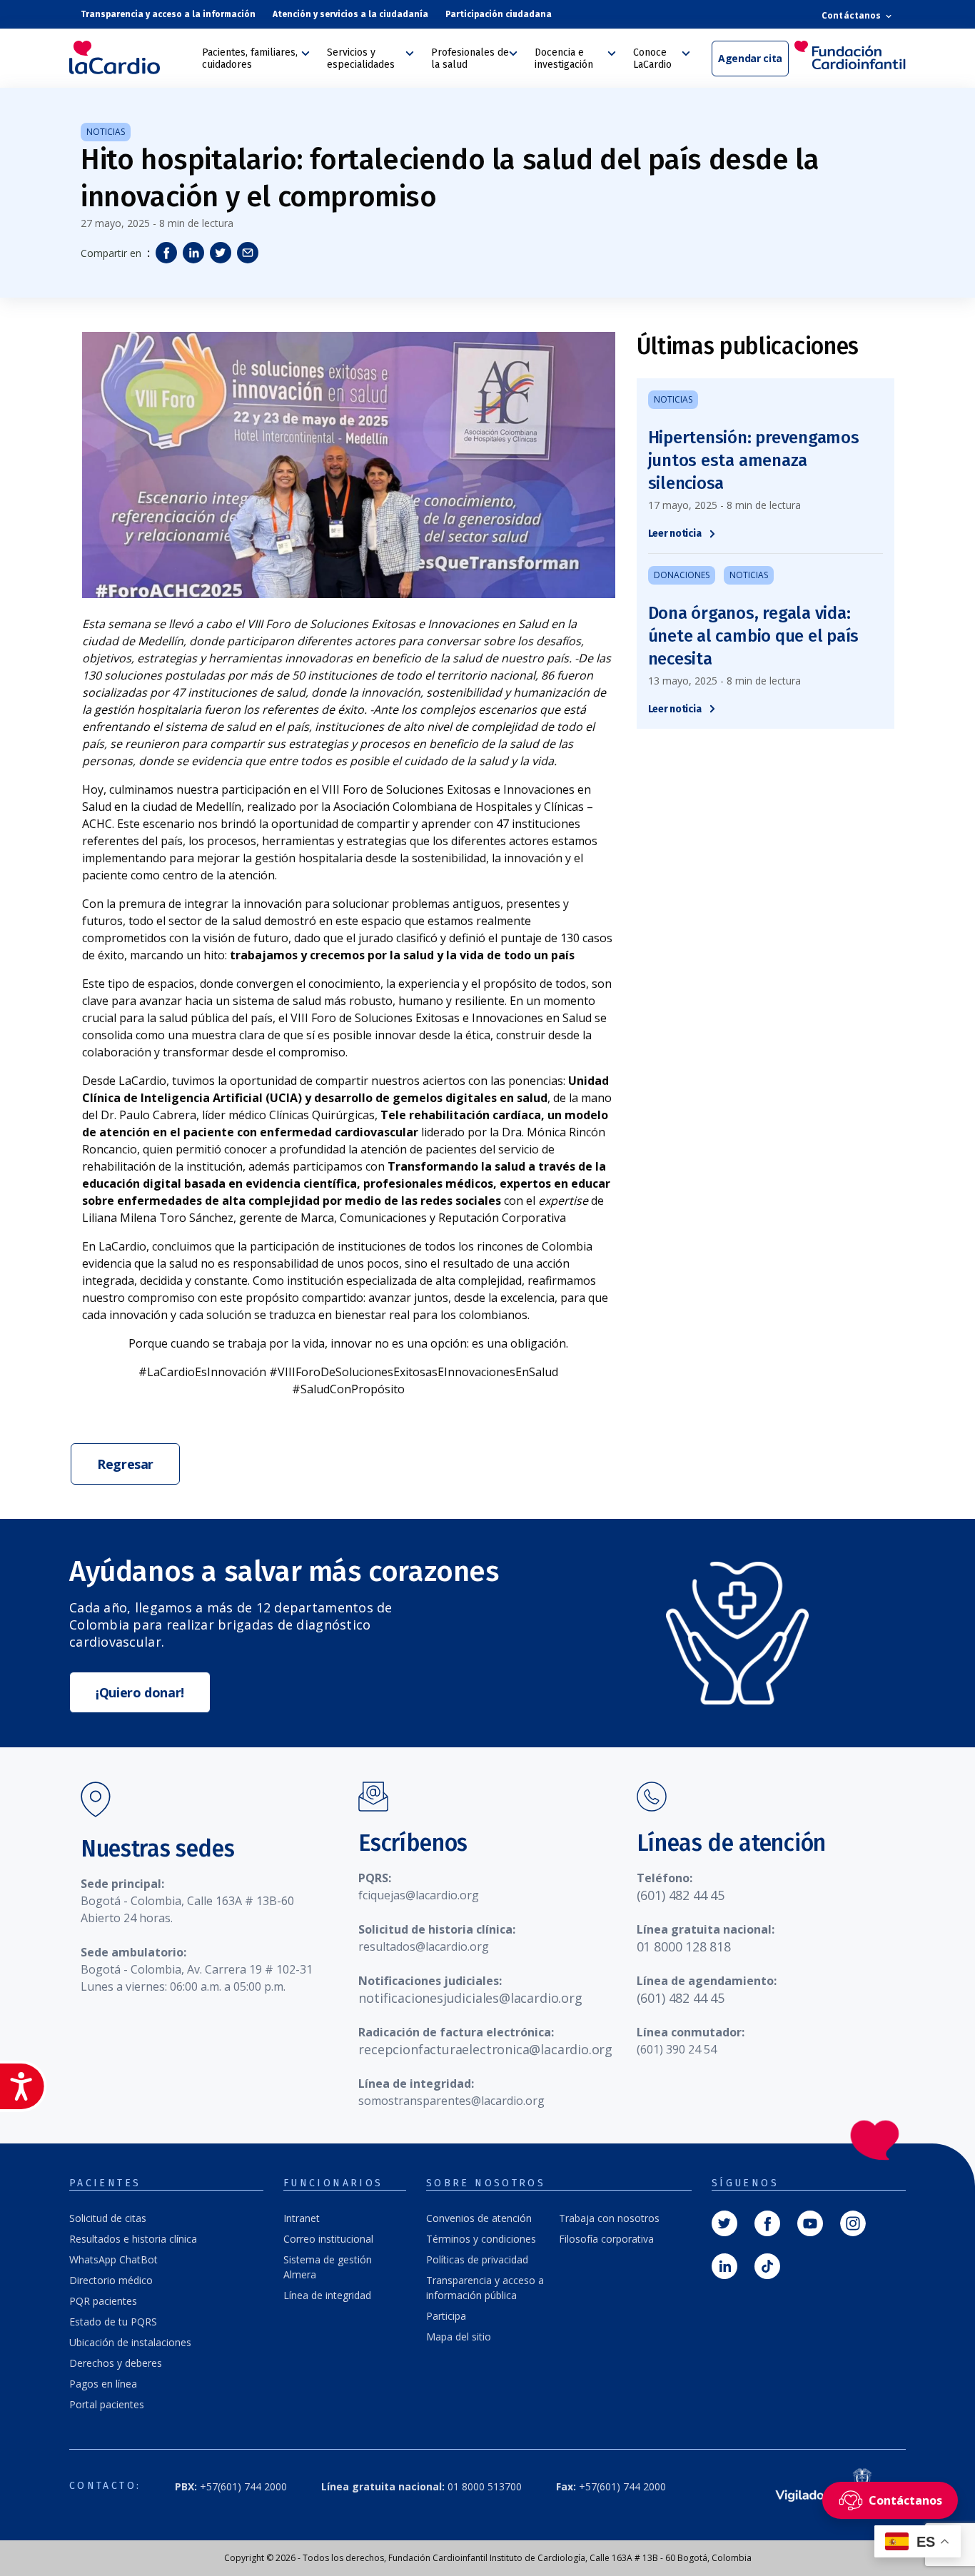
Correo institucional (328, 2239)
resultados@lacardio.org (424, 1946)
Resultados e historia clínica (133, 2239)
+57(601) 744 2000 (231, 2486)
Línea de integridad (327, 2295)
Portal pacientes (107, 2404)
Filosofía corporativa (606, 2239)
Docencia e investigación (564, 59)
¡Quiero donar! (140, 1692)
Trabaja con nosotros (609, 2218)
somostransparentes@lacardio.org (451, 2101)
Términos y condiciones (481, 2239)
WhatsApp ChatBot (113, 2259)
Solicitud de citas (108, 2218)
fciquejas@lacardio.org (419, 1895)
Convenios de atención (479, 2218)
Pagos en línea (103, 2384)
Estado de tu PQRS (113, 2322)
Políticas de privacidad (477, 2259)
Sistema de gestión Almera (328, 2267)
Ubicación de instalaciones (130, 2342)
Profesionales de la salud (470, 59)
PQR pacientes (103, 2301)
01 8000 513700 (421, 2486)
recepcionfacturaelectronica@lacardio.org (485, 2049)
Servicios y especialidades (361, 59)
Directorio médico (111, 2280)
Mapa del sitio (459, 2337)
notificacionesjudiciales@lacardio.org (470, 1998)
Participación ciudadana (499, 14)
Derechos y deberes (116, 2363)
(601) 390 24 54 (677, 2049)
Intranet (302, 2218)
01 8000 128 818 (684, 1946)
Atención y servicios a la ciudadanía (350, 14)
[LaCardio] (131, 57)
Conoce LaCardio (652, 59)
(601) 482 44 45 (681, 1895)
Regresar (125, 1464)
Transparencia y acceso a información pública (485, 2288)
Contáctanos (852, 15)
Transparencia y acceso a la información (168, 14)
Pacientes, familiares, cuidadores (250, 59)
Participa (446, 2316)
